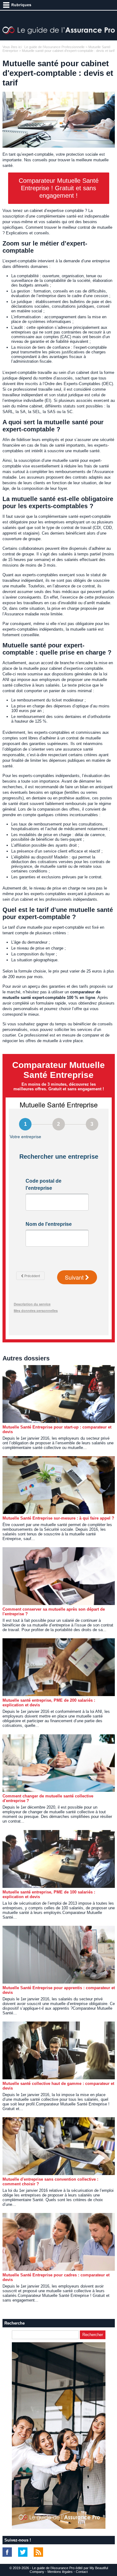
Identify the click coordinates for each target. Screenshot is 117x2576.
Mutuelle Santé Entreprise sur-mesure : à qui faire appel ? (58, 1518)
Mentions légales (60, 2572)
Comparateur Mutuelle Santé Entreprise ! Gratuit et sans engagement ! (59, 188)
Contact (82, 2572)
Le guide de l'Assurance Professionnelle (54, 47)
